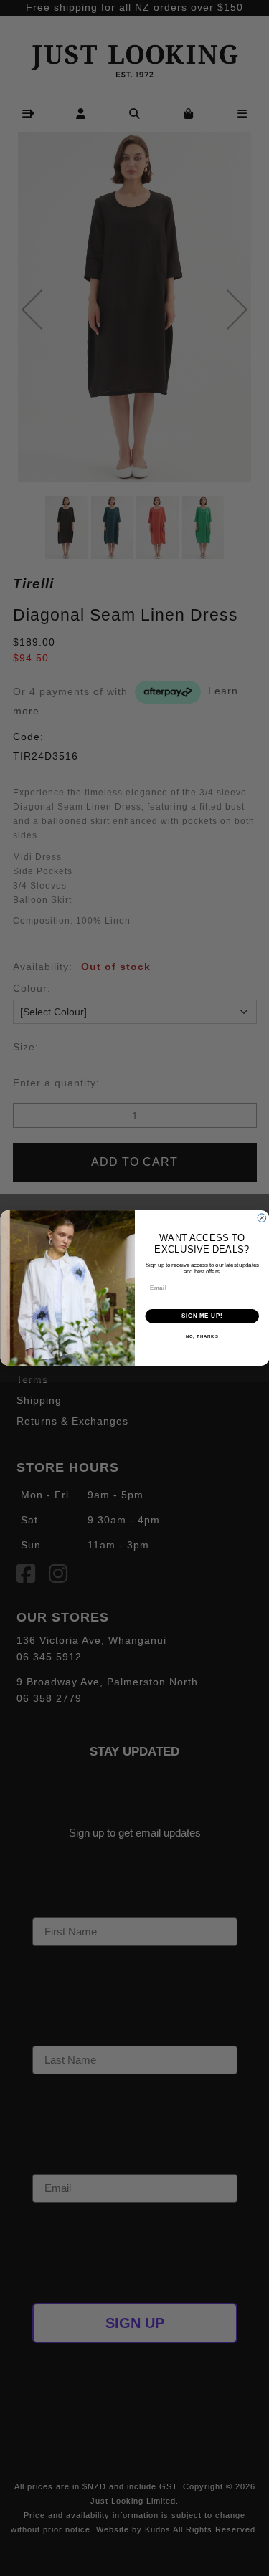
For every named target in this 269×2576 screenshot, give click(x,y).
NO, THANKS (202, 1337)
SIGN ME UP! (202, 1316)
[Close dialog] (262, 1218)
